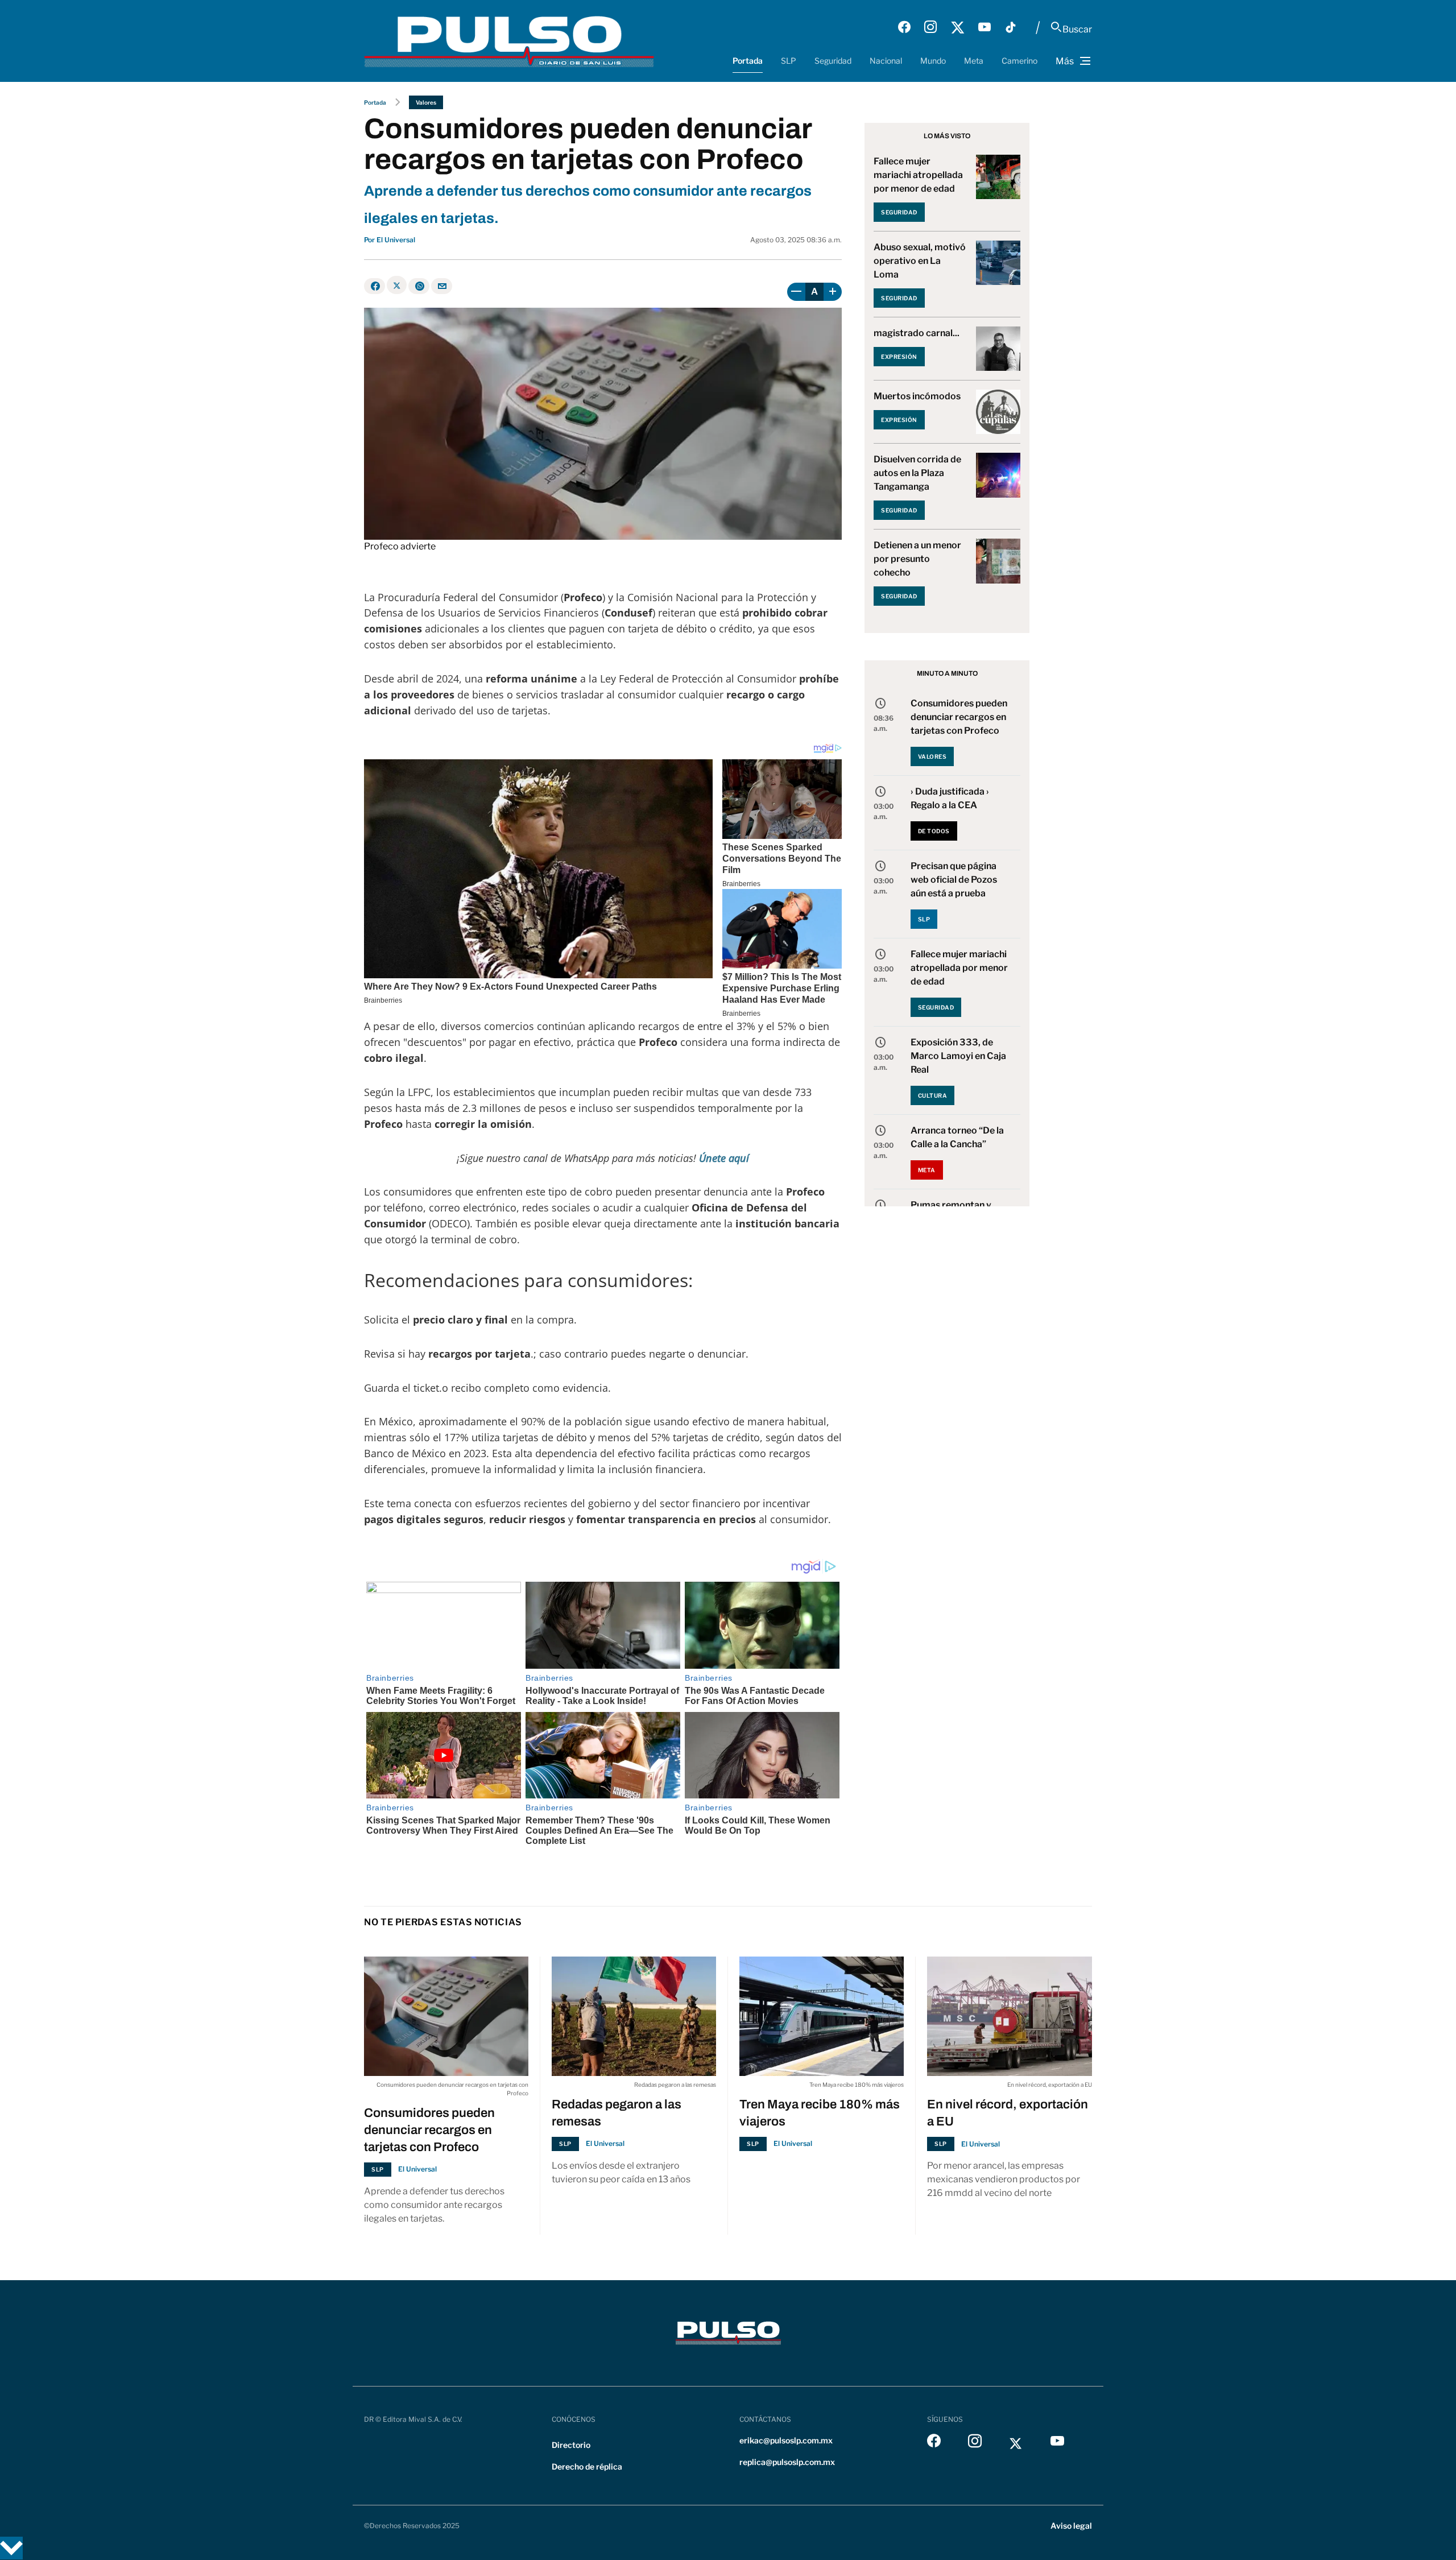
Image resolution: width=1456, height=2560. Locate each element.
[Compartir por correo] (442, 286)
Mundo (933, 61)
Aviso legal (1071, 2526)
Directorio (571, 2445)
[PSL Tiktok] (1011, 27)
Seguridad (833, 61)
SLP (789, 61)
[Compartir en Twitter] (397, 285)
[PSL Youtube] (985, 27)
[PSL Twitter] (957, 27)
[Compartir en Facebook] (375, 286)
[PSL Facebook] (904, 27)
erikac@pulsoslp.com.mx (786, 2440)
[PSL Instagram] (930, 27)
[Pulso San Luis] (509, 41)
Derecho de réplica (587, 2466)
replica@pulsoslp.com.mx (787, 2462)
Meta (974, 61)
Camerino (1019, 61)
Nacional (886, 61)
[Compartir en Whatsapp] (419, 286)
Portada (748, 61)
